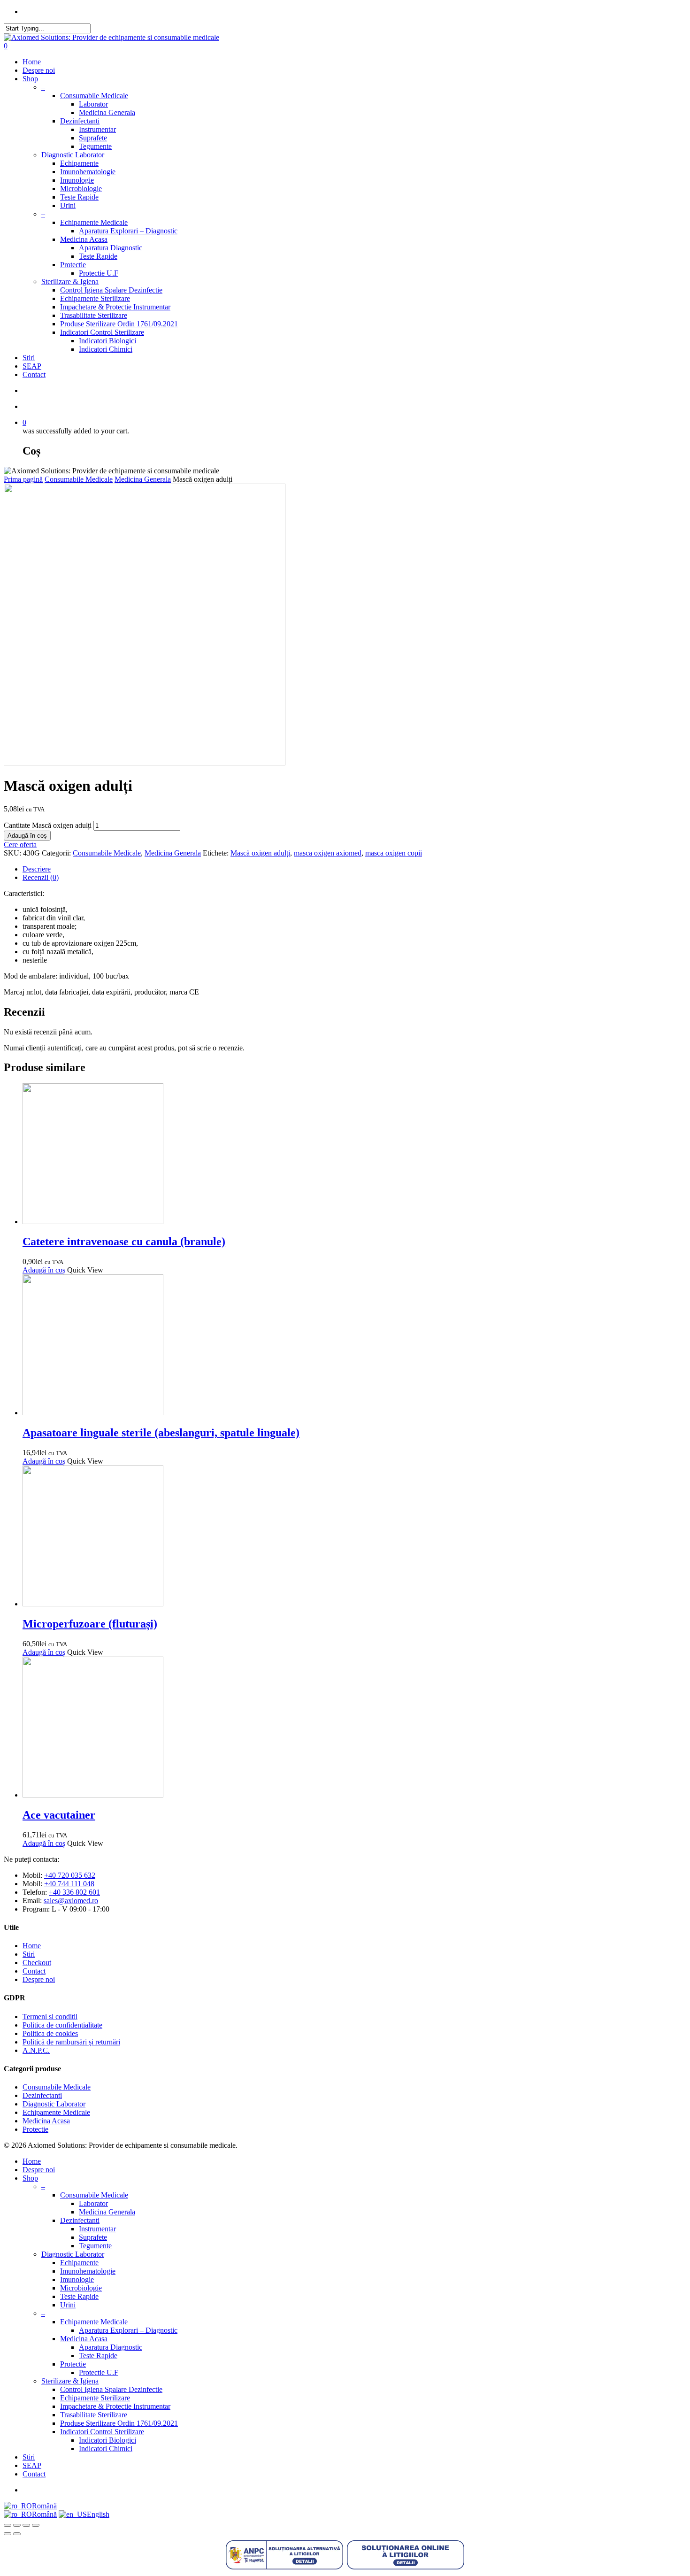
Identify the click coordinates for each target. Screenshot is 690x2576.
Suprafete (93, 138)
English (98, 2514)
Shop (30, 79)
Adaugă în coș (27, 836)
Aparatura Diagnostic (111, 248)
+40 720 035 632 (70, 1875)
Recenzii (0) (41, 877)
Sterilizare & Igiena (70, 282)
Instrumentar (97, 129)
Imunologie (77, 180)
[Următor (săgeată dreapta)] (17, 2534)
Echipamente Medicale (94, 222)
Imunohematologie (88, 172)
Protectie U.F (99, 273)
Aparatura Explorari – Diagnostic (128, 231)
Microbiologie (81, 189)
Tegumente (95, 146)
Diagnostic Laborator (73, 155)
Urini (68, 205)
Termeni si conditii (50, 2017)
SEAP (32, 366)
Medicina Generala (107, 112)
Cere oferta (20, 845)
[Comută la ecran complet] (17, 2525)
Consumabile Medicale (94, 96)
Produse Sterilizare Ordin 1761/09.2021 (119, 324)
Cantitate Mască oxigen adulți (48, 825)
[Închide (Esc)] (36, 2525)
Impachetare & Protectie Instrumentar (115, 307)
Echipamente (79, 163)
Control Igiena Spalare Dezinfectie (111, 290)
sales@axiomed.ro (71, 1901)
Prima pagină (23, 479)
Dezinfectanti (80, 121)
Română (44, 2506)
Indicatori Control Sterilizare (102, 332)
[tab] (354, 869)
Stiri (29, 358)
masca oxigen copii (394, 853)
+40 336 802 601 (74, 1892)
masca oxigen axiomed (328, 853)
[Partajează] (26, 2525)
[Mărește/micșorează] (8, 2525)
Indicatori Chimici (106, 349)
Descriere (37, 869)
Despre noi (39, 70)
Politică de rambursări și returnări (71, 2042)
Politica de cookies (50, 2033)
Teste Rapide (79, 197)
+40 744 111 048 (69, 1884)
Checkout (37, 1963)
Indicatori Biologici (107, 341)
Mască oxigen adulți (260, 853)
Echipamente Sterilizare (95, 298)
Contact (34, 374)
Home (32, 62)
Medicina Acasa (84, 239)
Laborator (93, 104)
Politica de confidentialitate (62, 2025)
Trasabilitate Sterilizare (94, 315)
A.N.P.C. (36, 2050)
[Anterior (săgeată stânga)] (8, 2534)
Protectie (73, 265)
